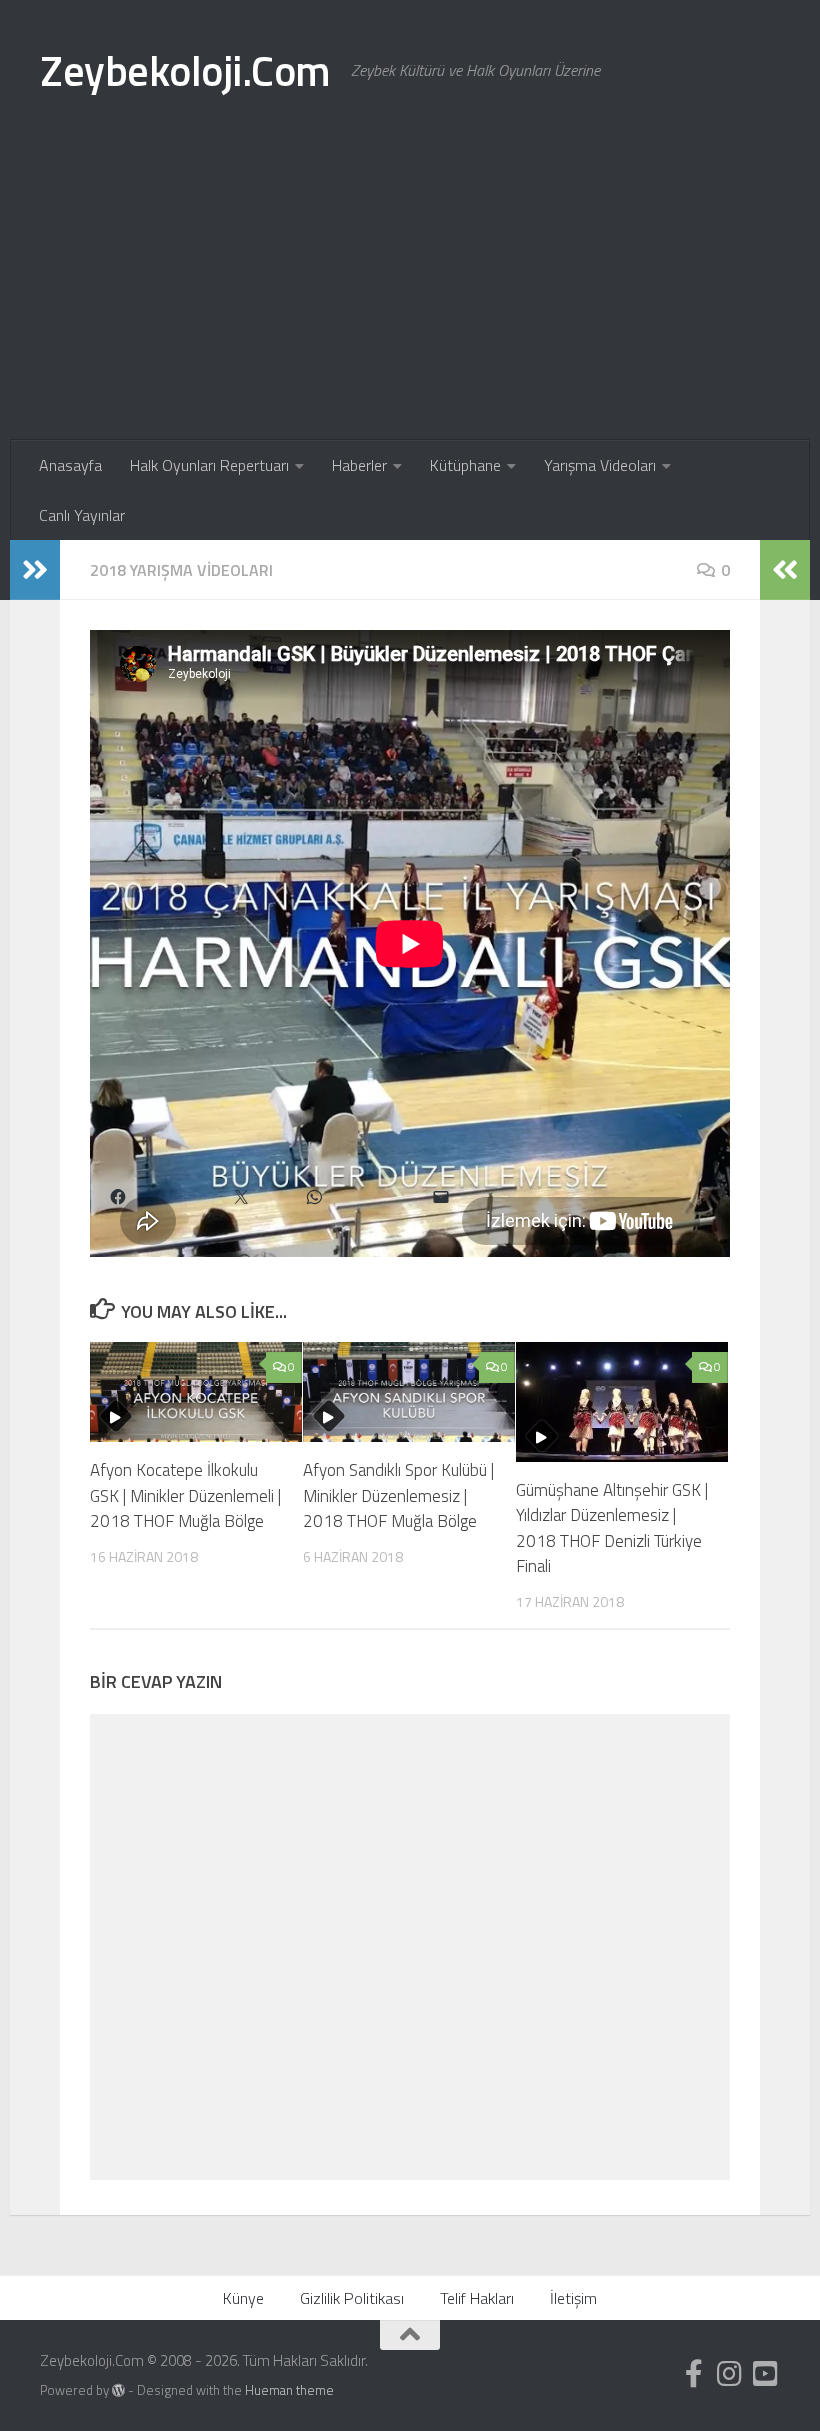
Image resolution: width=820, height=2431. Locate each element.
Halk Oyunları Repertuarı (209, 465)
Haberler (359, 465)
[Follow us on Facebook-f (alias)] (694, 2374)
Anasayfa (70, 465)
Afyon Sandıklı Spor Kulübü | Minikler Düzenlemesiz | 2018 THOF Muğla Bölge (398, 1495)
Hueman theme (289, 2390)
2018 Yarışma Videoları (181, 570)
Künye (243, 2298)
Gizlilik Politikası (352, 2298)
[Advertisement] (410, 290)
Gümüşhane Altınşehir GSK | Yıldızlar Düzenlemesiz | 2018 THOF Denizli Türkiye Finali (612, 1528)
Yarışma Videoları (600, 465)
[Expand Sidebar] (35, 570)
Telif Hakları (477, 2298)
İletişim (573, 2298)
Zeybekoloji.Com (185, 70)
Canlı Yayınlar (82, 515)
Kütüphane (465, 465)
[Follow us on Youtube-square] (766, 2374)
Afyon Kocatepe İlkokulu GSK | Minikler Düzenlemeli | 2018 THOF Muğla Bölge (185, 1495)
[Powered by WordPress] (118, 2390)
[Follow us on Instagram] (730, 2374)
